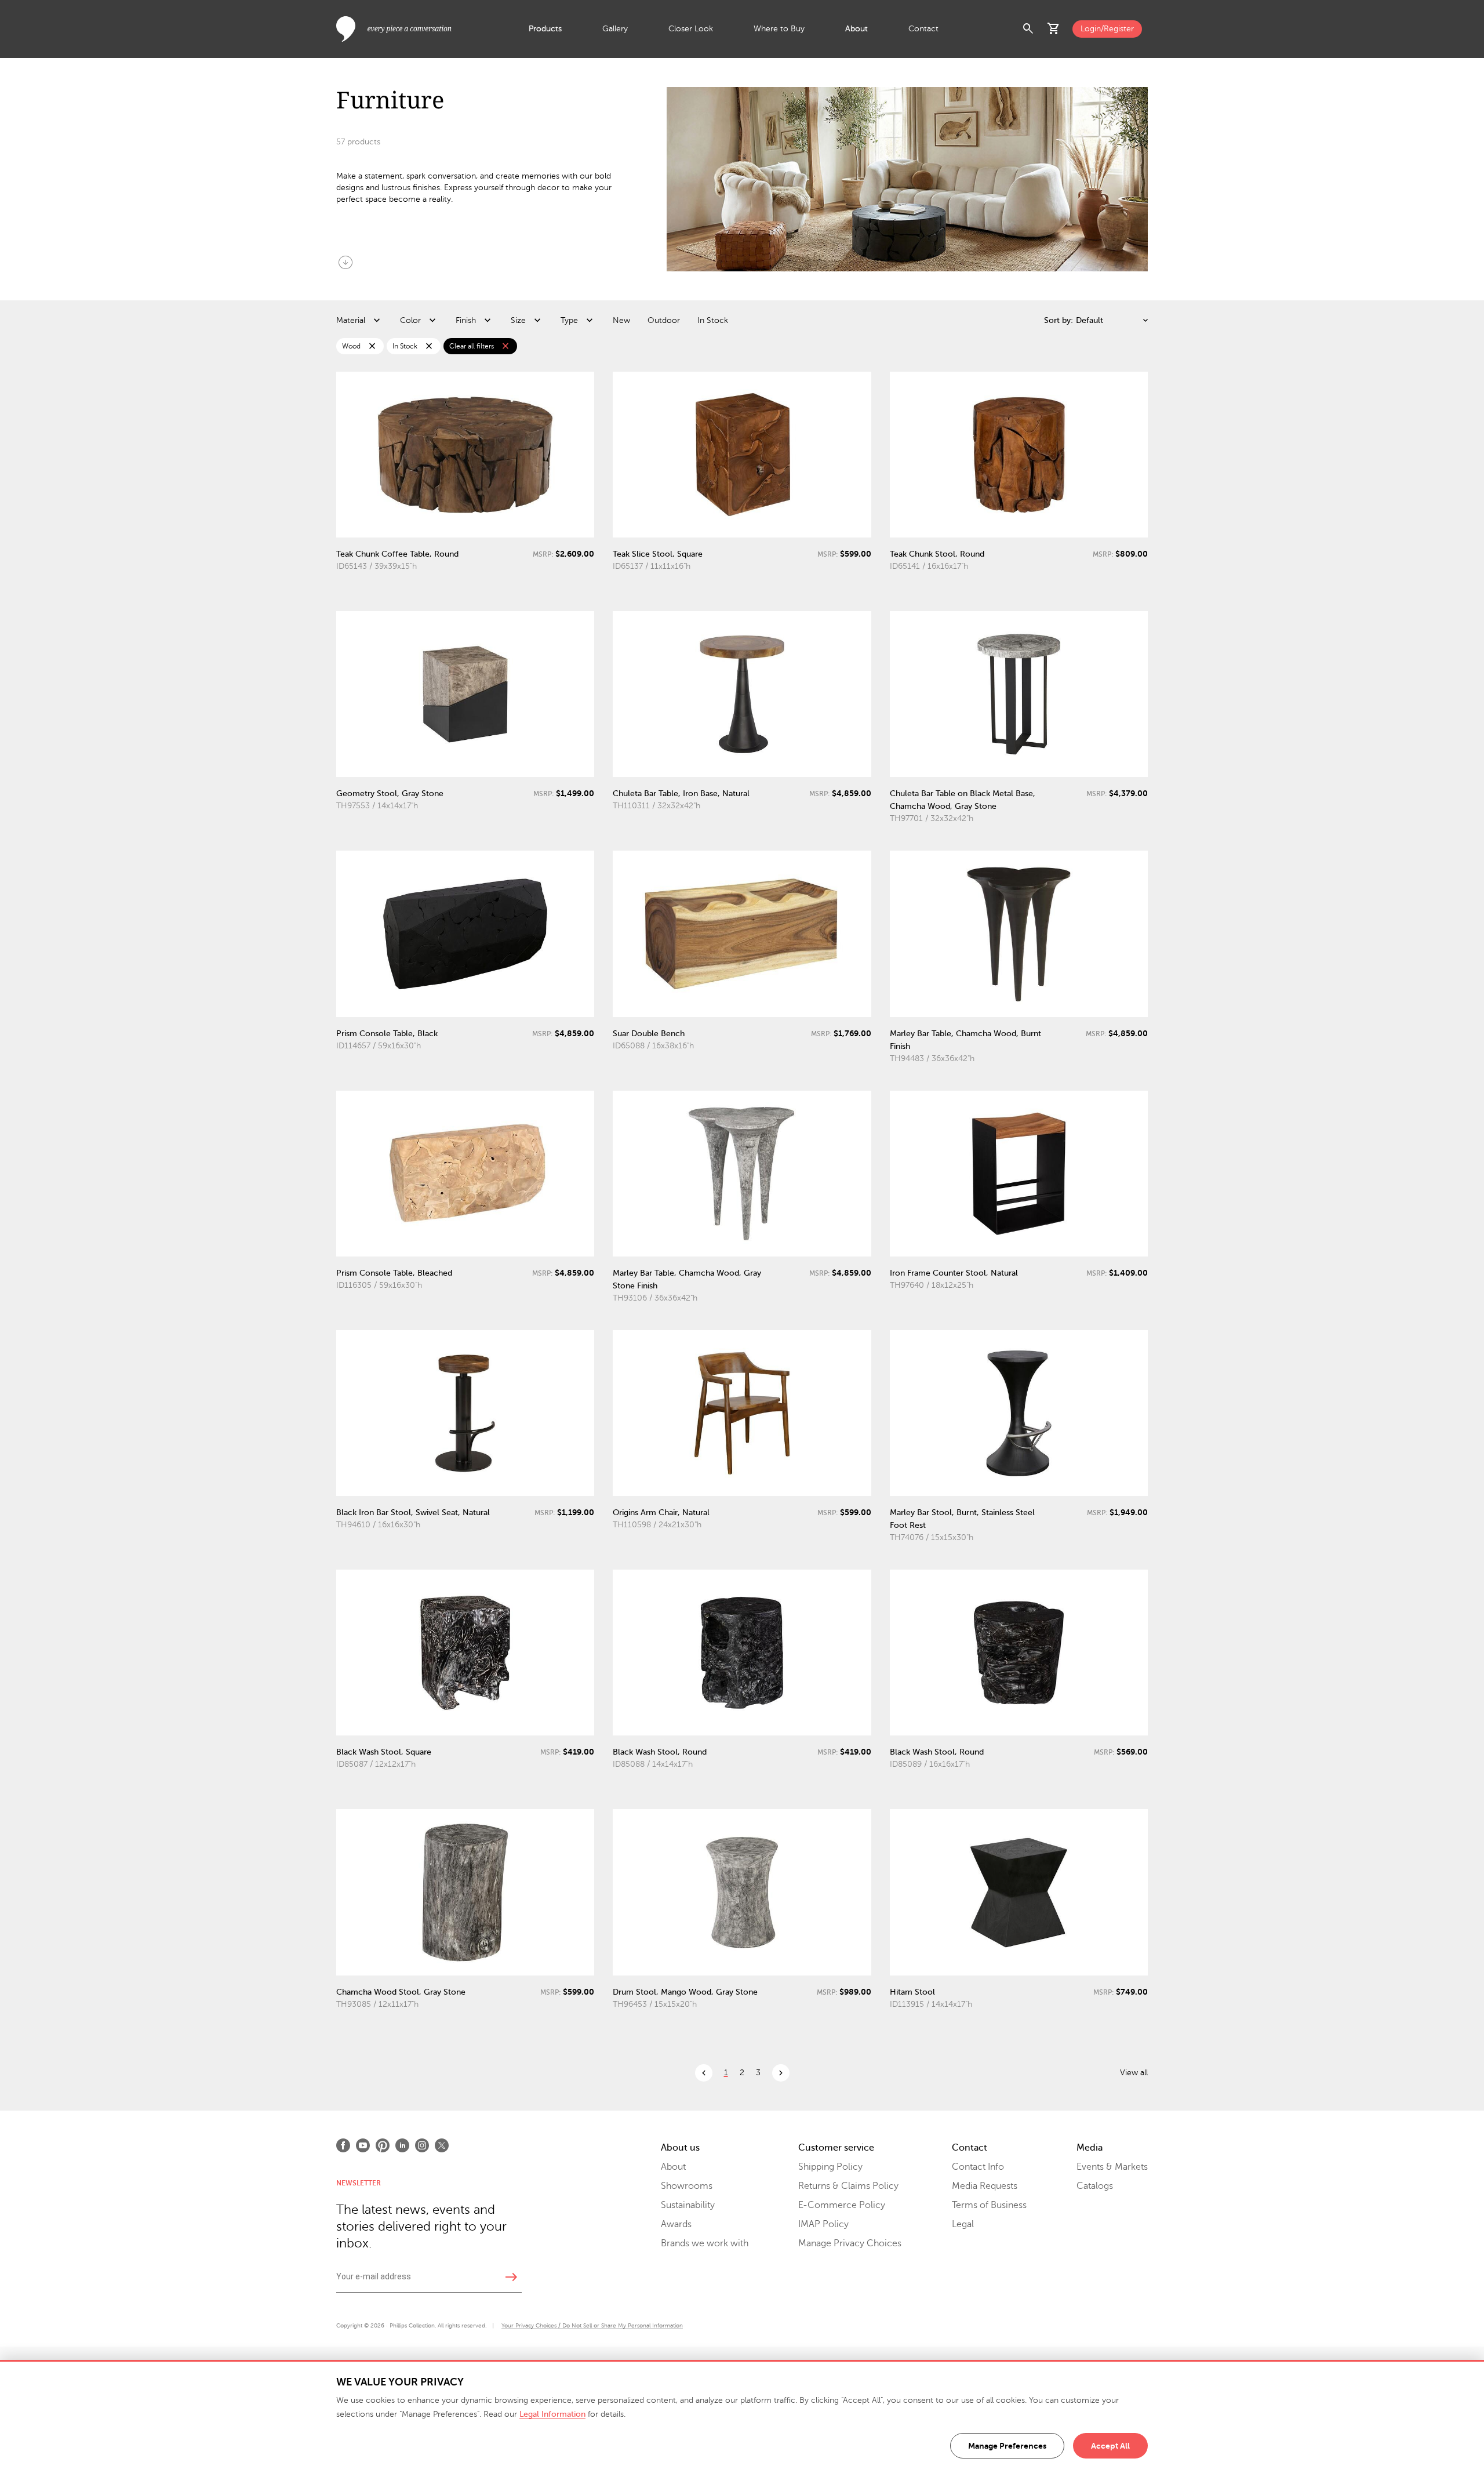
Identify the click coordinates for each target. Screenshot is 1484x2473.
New (621, 320)
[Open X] (442, 2145)
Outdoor (664, 320)
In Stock (713, 320)
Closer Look (691, 29)
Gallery (615, 29)
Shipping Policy (830, 2167)
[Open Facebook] (343, 2145)
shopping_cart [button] (1054, 29)
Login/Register (1107, 29)
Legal (963, 2224)
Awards (676, 2224)
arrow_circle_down (345, 262)
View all (1134, 2073)
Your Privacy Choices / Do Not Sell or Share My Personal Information (592, 2325)
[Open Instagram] (422, 2145)
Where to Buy (779, 29)
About (856, 29)
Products (545, 29)
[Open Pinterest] (383, 2145)
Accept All (1110, 2446)
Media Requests (985, 2186)
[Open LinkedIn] (402, 2145)
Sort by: (1059, 320)
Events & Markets (1112, 2167)
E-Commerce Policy (842, 2205)
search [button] (1028, 29)
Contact (923, 29)
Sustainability (688, 2205)
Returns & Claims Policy (848, 2186)
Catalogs (1095, 2186)
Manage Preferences (1007, 2446)
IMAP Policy (823, 2224)
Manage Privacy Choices (850, 2243)
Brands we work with (705, 2243)
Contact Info (978, 2167)
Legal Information (552, 2414)
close (372, 346)
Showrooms (687, 2186)
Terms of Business (989, 2205)
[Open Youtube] (363, 2145)
